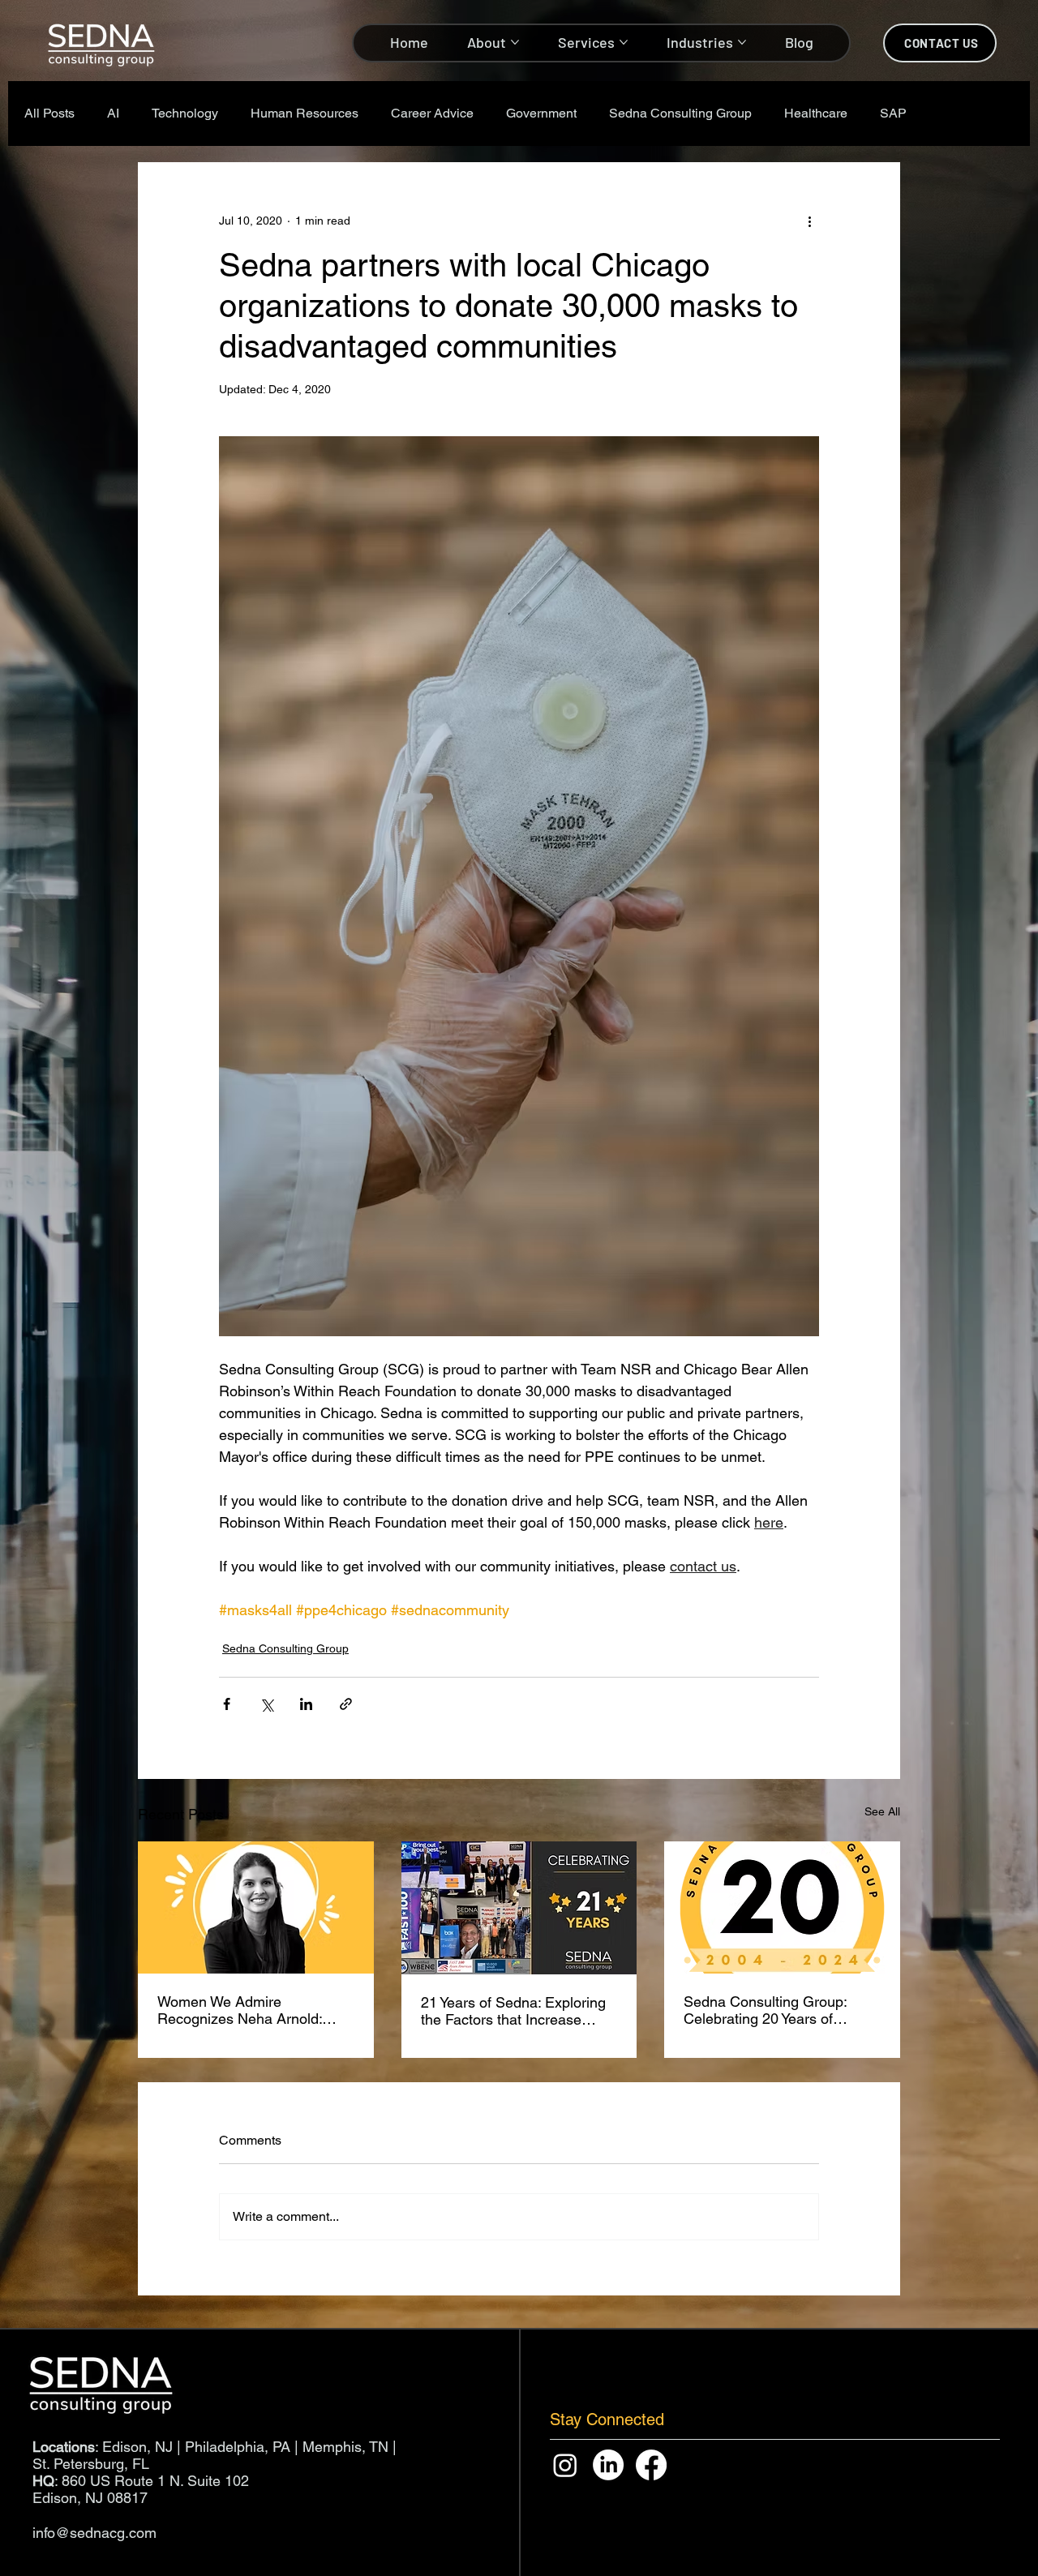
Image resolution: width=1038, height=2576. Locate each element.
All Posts (49, 113)
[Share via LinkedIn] (306, 1704)
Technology (185, 113)
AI (113, 113)
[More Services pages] (624, 42)
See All (882, 1811)
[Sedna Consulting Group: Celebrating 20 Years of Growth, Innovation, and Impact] (782, 1907)
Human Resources (305, 113)
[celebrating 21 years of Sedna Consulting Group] (519, 1908)
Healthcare (816, 113)
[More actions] (809, 221)
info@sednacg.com (94, 2533)
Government (541, 113)
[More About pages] (515, 42)
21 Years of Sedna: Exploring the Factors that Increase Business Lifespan (513, 2011)
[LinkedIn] (608, 2465)
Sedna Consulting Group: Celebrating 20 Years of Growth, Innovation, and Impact (765, 2010)
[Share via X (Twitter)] (266, 1704)
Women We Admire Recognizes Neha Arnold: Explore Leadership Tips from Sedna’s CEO (252, 2010)
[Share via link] (346, 1704)
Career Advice (432, 113)
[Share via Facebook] (227, 1704)
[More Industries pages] (742, 42)
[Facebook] (651, 2465)
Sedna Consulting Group (680, 113)
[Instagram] (565, 2465)
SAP (893, 113)
